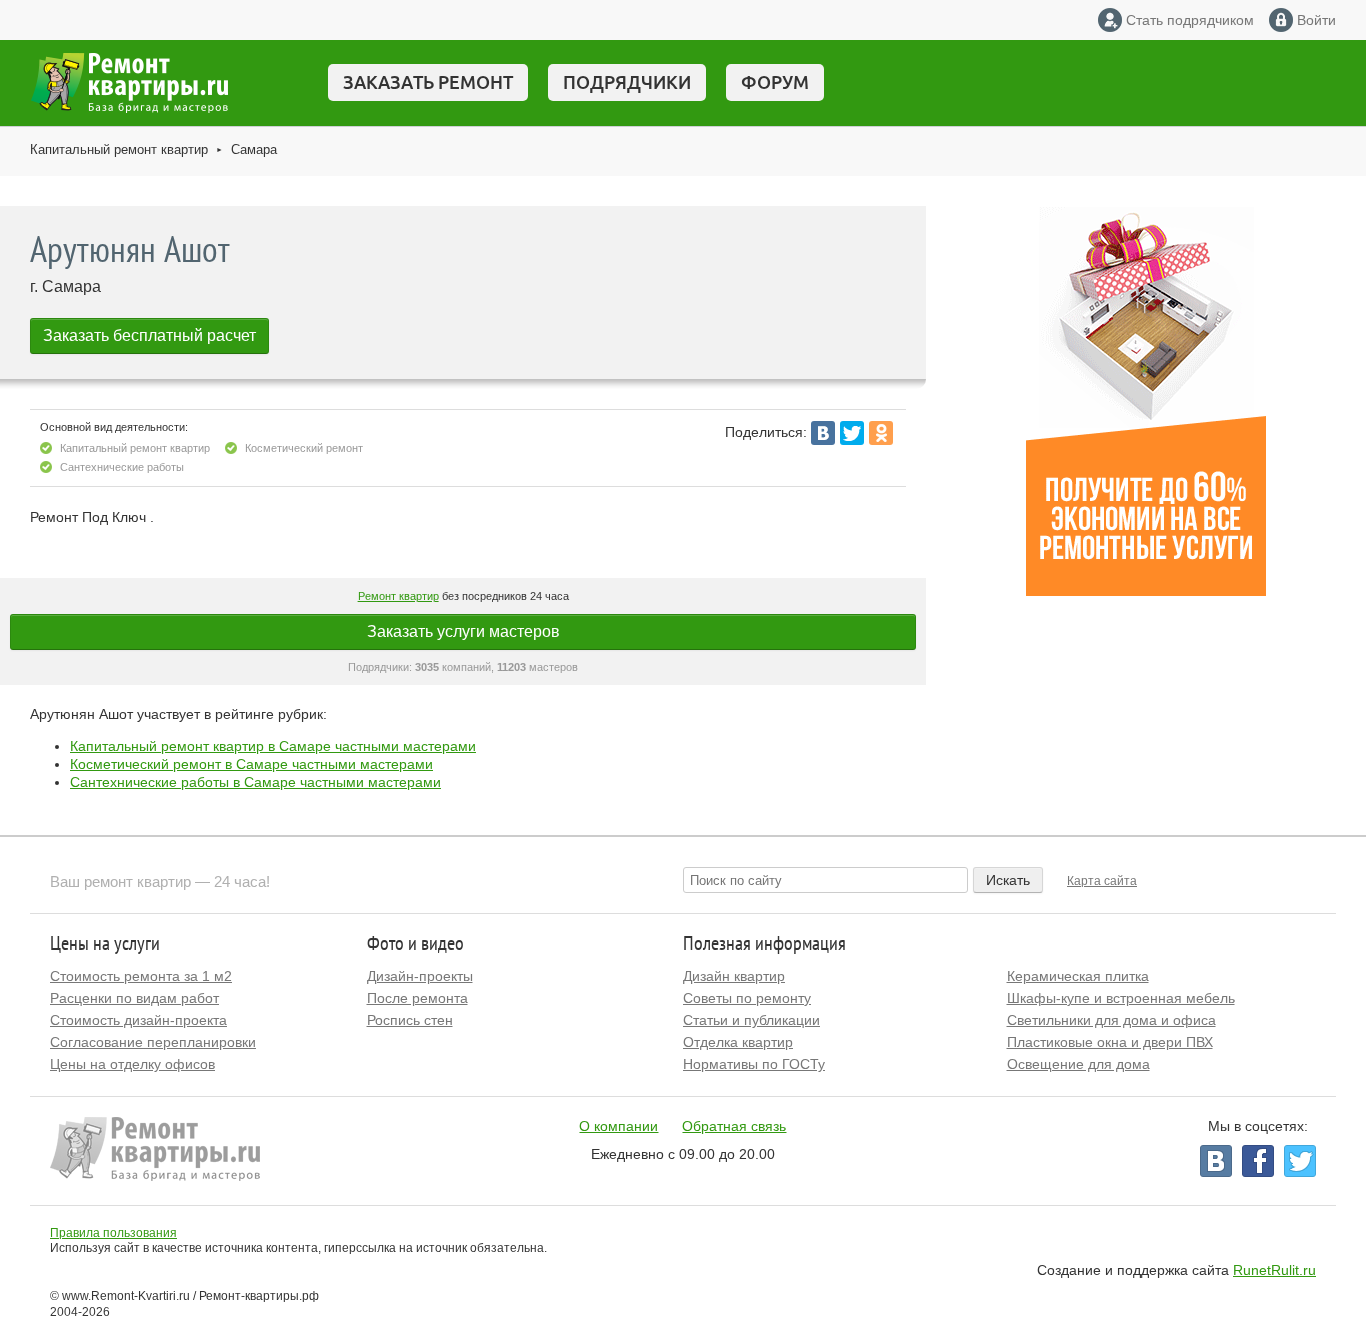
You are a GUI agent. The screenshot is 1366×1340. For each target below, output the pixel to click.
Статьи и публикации (751, 1020)
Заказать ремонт (428, 82)
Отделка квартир (738, 1042)
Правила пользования (113, 1233)
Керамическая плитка (1078, 976)
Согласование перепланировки (153, 1042)
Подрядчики (627, 82)
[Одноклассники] (881, 433)
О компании (618, 1126)
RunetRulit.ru (1274, 1270)
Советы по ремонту (747, 998)
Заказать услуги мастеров (463, 631)
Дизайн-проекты (420, 976)
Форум (775, 82)
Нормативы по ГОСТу (754, 1064)
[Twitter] (852, 433)
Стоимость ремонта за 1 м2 (141, 976)
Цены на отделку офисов (132, 1064)
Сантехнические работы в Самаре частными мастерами (255, 782)
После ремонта (417, 998)
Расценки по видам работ (134, 998)
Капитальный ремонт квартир (119, 149)
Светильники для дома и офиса (1111, 1020)
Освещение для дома (1078, 1064)
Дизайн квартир (734, 976)
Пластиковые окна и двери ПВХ (1110, 1042)
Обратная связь (734, 1126)
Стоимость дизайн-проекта (138, 1020)
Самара (254, 149)
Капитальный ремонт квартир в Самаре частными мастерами (273, 746)
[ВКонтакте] (823, 433)
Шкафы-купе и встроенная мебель (1121, 998)
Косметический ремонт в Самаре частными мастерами (251, 764)
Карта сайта (1102, 881)
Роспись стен (410, 1020)
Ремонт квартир (398, 596)
